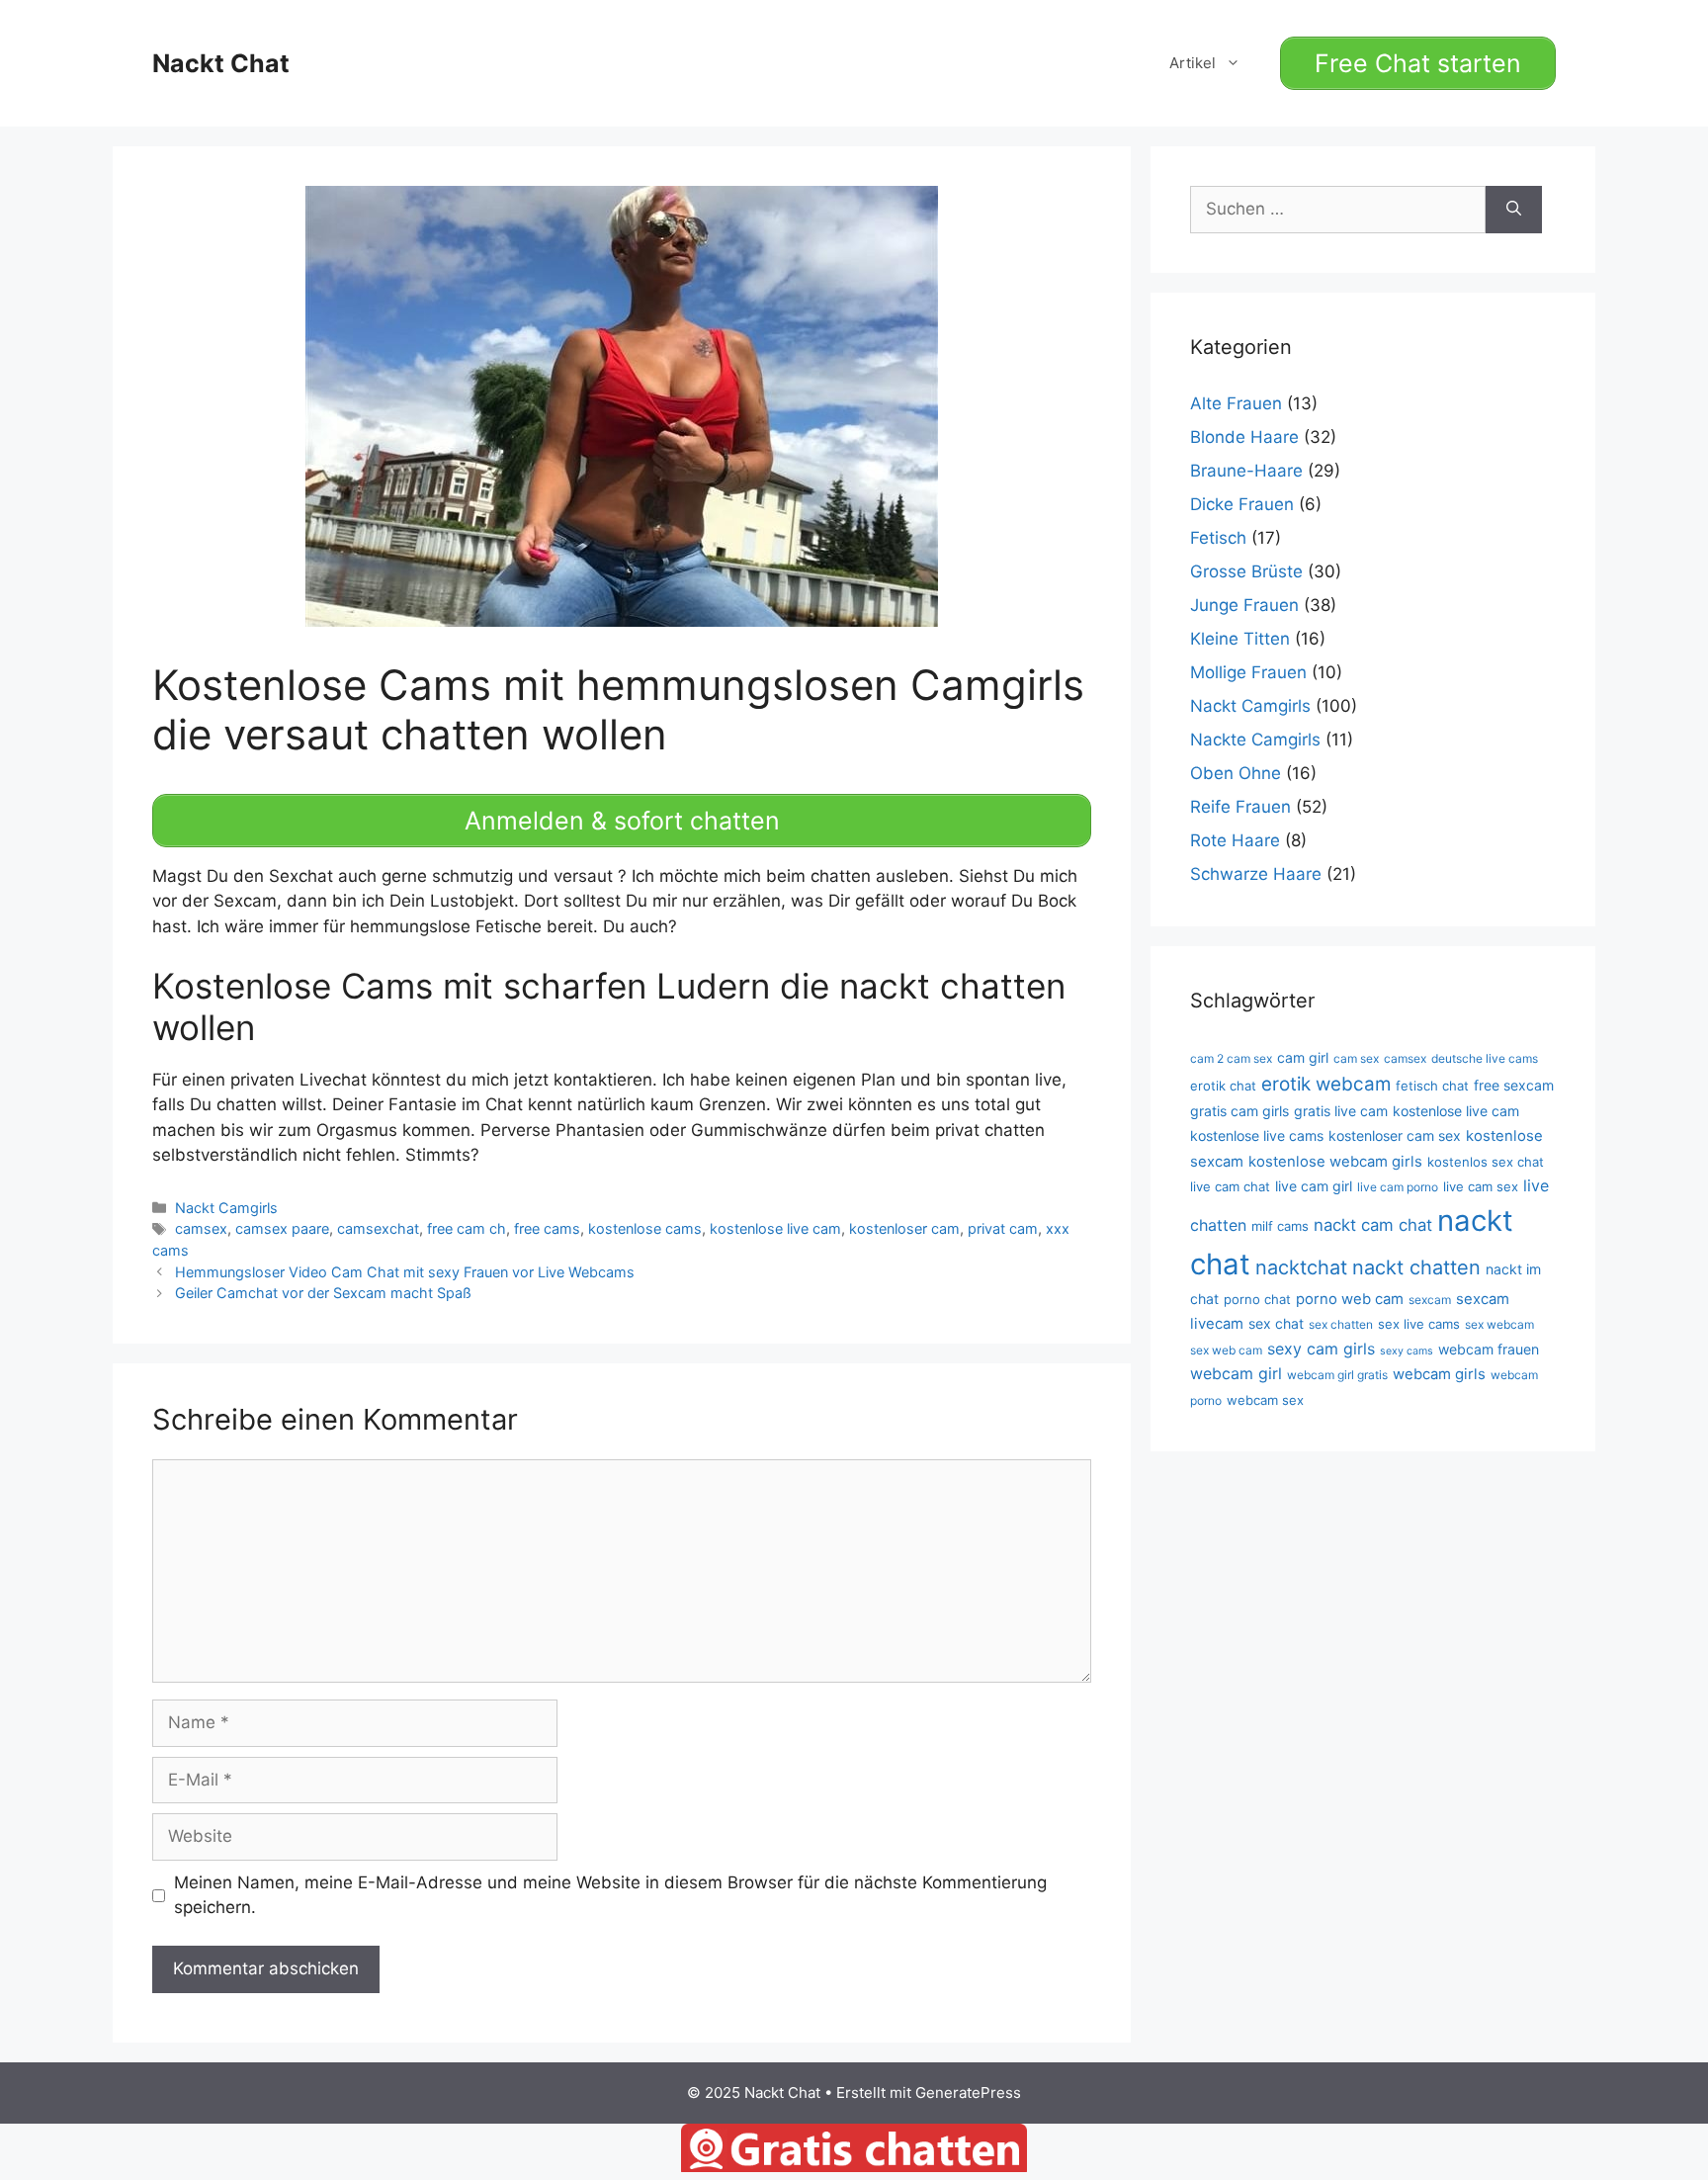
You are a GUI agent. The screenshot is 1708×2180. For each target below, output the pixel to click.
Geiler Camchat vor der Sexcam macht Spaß (323, 1293)
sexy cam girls (1321, 1349)
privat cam (1003, 1228)
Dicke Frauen (1242, 504)
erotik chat (1223, 1086)
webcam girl (1236, 1373)
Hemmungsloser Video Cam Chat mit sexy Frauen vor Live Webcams (405, 1272)
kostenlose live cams (1257, 1135)
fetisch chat (1432, 1086)
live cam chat (1230, 1186)
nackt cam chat (1373, 1225)
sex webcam (1499, 1324)
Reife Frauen (1240, 807)
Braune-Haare (1246, 471)
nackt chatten (1416, 1267)
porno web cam (1350, 1299)
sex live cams (1419, 1324)
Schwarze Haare (1256, 874)
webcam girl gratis (1337, 1375)
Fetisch (1218, 538)
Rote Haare (1235, 840)
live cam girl (1314, 1186)
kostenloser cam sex (1395, 1135)
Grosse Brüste (1246, 571)
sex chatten (1341, 1324)
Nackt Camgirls (226, 1208)
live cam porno (1398, 1187)
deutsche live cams (1485, 1058)
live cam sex (1481, 1186)
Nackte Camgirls (1255, 740)
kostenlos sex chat (1486, 1162)
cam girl (1303, 1057)
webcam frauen (1489, 1349)
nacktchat (1301, 1267)
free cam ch (467, 1228)
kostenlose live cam (775, 1228)
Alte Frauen (1236, 403)
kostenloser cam (904, 1228)
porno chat (1257, 1299)
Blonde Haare (1244, 437)
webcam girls (1439, 1374)
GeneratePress (968, 2093)
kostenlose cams (645, 1228)
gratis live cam (1341, 1111)
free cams (547, 1228)
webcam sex (1265, 1400)
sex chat (1276, 1323)
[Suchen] (1514, 210)
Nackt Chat (221, 63)
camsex (201, 1228)
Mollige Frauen (1248, 672)
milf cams (1280, 1226)
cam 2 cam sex (1231, 1058)
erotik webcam (1326, 1084)
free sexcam (1514, 1085)
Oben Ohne (1236, 773)
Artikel (1193, 63)
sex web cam (1226, 1350)
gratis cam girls (1239, 1111)
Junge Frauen (1244, 605)
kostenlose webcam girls (1335, 1162)
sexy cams (1407, 1351)
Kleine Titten (1240, 639)
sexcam (1430, 1300)
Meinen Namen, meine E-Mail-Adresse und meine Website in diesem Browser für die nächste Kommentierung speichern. (610, 1895)
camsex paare (282, 1228)
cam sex (1356, 1058)
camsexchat (378, 1228)
